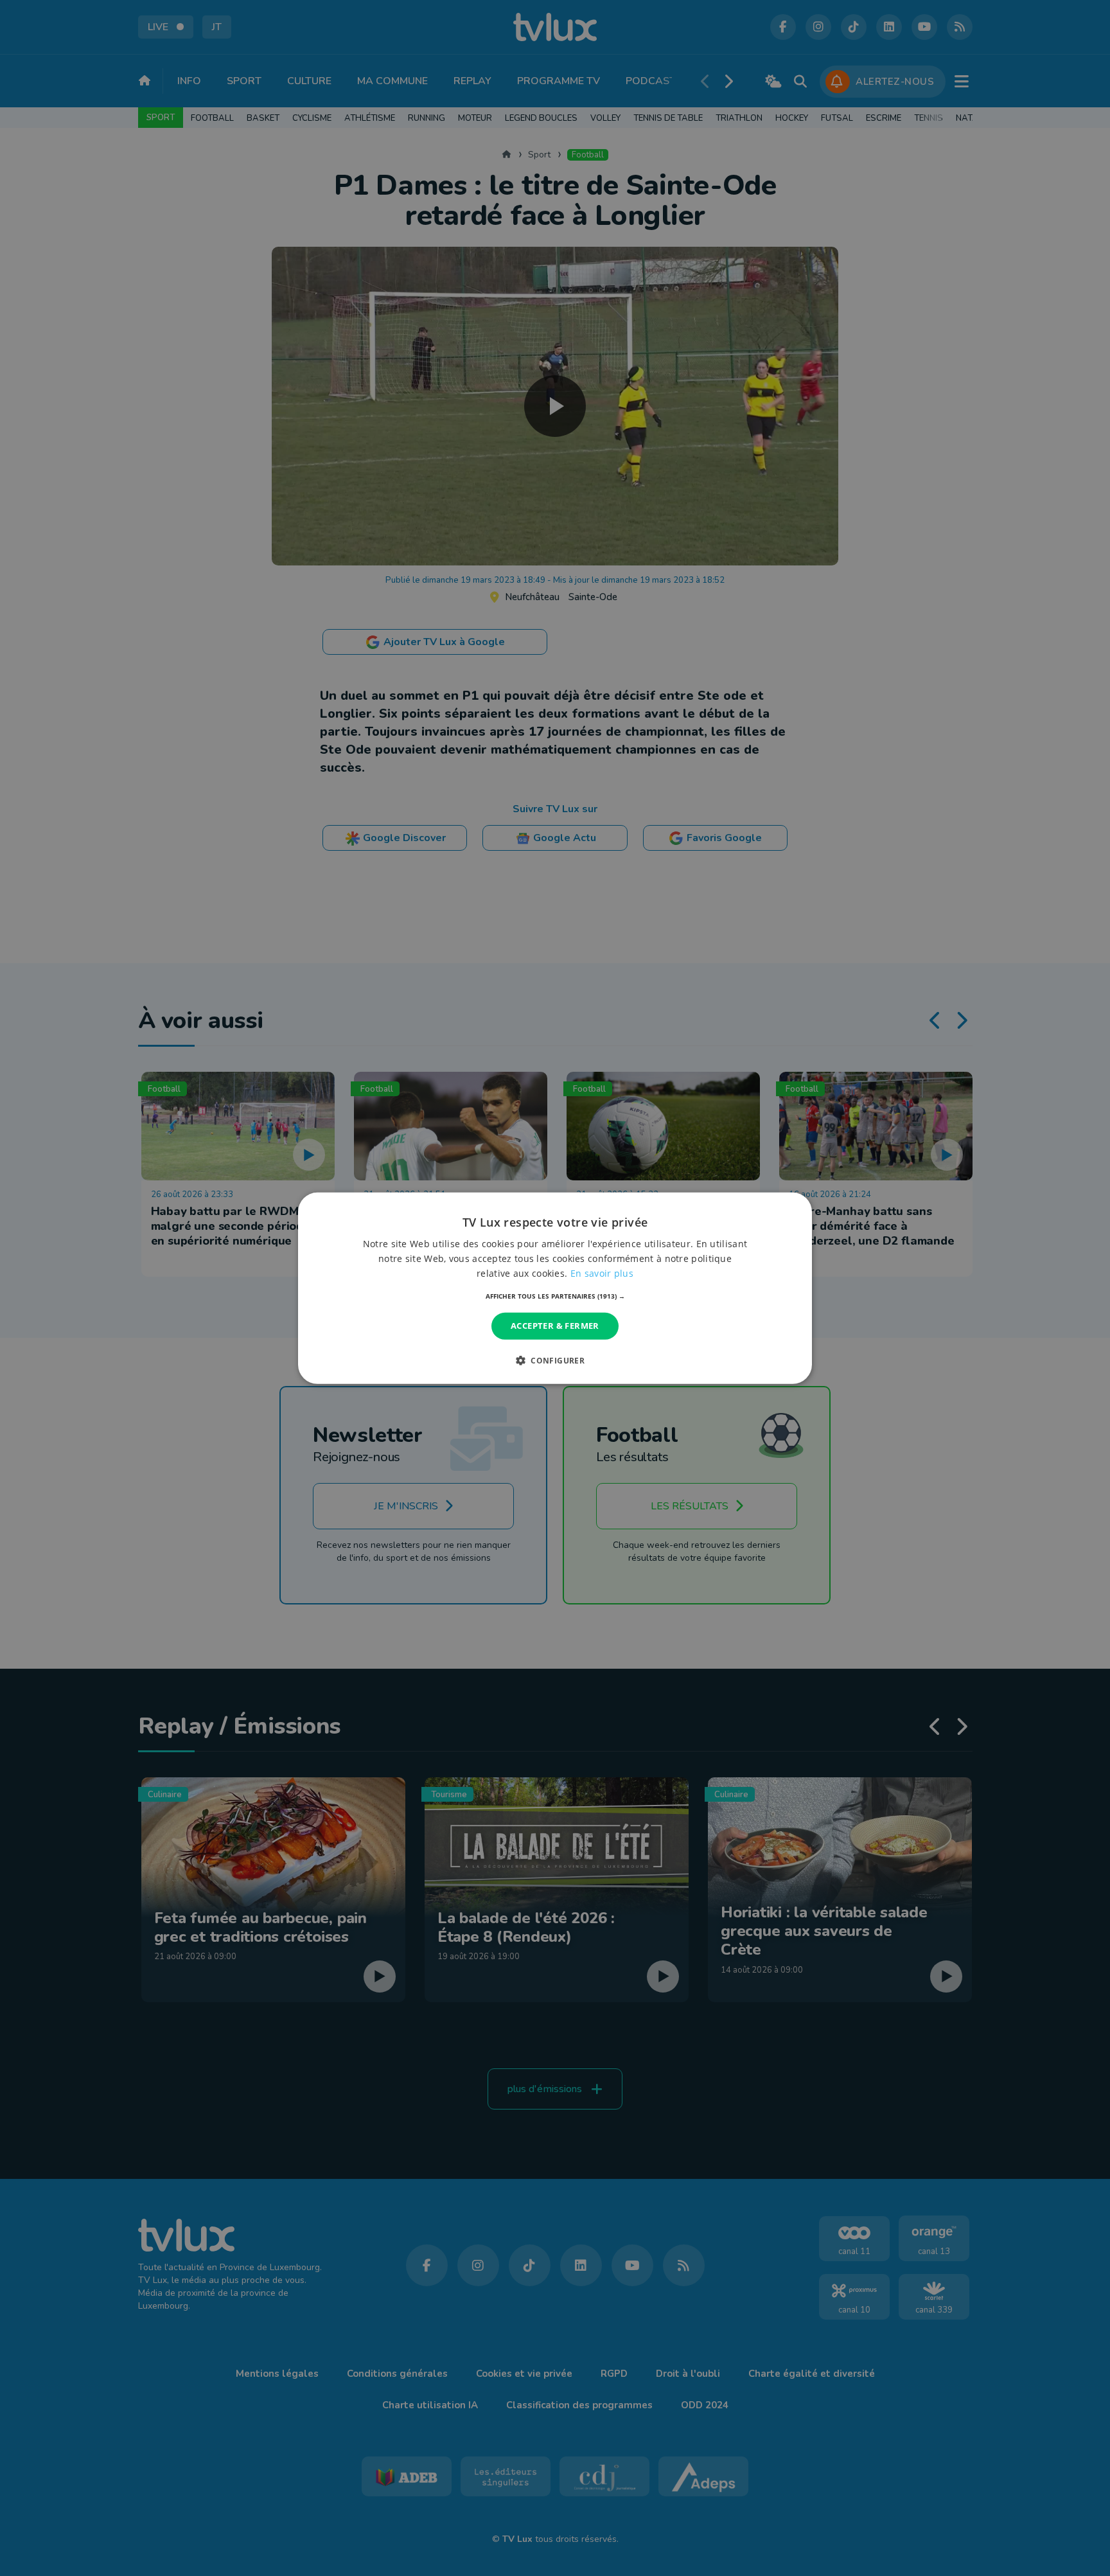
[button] (555, 1296)
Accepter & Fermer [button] (555, 1326)
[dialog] (555, 1288)
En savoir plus (602, 1273)
